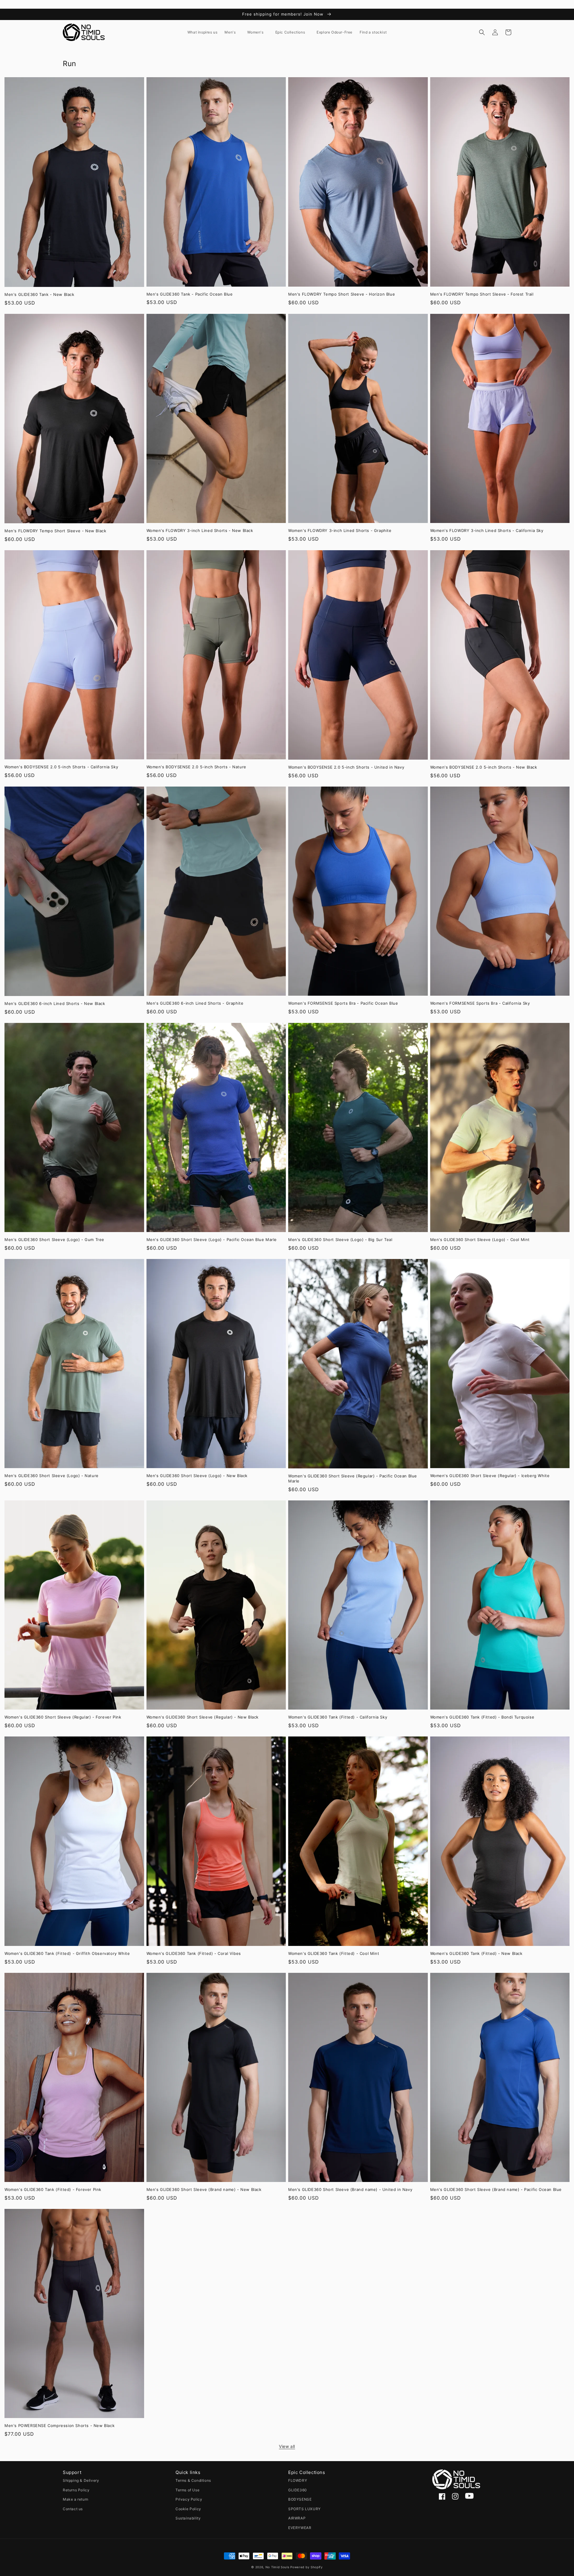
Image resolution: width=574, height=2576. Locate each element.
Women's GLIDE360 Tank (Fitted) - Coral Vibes (194, 1953)
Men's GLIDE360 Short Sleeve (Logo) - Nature (52, 1476)
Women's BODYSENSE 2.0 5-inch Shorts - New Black (484, 767)
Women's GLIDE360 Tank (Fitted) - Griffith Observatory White (67, 1953)
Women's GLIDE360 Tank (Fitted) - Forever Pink (53, 2189)
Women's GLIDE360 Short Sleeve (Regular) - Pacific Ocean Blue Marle (353, 1478)
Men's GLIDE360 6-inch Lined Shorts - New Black (55, 1003)
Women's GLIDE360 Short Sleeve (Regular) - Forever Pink (63, 1717)
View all (287, 2446)
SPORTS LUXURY (304, 2509)
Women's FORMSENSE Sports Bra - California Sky (480, 1003)
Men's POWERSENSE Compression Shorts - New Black (59, 2426)
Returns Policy (76, 2490)
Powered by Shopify (307, 2567)
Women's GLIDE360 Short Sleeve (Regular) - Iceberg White (490, 1476)
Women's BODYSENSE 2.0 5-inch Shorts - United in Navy (346, 767)
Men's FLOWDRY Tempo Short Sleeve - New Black (55, 531)
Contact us (73, 2509)
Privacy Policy (189, 2499)
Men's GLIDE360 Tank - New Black (39, 294)
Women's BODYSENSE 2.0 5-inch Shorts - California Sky (61, 767)
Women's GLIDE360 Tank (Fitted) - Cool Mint (334, 1953)
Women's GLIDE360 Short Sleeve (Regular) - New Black (203, 1717)
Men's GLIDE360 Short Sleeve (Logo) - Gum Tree (54, 1240)
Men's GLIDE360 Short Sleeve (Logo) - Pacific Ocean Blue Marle (212, 1240)
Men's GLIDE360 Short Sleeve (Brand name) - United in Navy (350, 2189)
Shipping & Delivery (81, 2480)
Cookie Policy (188, 2509)
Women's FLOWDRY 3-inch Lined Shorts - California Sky (487, 530)
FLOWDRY (298, 2480)
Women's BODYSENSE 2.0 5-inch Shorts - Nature (196, 767)
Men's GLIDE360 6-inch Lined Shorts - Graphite (195, 1003)
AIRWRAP (297, 2518)
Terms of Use (187, 2490)
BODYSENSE (300, 2499)
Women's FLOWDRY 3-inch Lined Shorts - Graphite (340, 530)
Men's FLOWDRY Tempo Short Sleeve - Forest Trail (482, 294)
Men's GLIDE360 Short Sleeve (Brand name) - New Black (204, 2189)
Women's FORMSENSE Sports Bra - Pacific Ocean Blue (343, 1003)
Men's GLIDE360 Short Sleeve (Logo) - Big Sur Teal (340, 1240)
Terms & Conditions (193, 2480)
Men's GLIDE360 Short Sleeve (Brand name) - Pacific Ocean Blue (496, 2189)
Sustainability (188, 2518)
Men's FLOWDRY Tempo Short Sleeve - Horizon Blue (342, 294)
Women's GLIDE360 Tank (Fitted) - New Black (476, 1953)
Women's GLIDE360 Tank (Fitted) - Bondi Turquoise (482, 1717)
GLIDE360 (298, 2490)
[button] (232, 32)
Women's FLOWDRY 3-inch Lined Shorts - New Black (200, 530)
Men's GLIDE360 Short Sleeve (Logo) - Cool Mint (480, 1240)
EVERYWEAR (300, 2528)
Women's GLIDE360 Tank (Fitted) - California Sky (338, 1717)
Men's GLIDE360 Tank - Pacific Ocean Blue (190, 294)
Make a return (76, 2499)
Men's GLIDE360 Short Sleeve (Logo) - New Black (197, 1476)
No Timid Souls (277, 2567)
